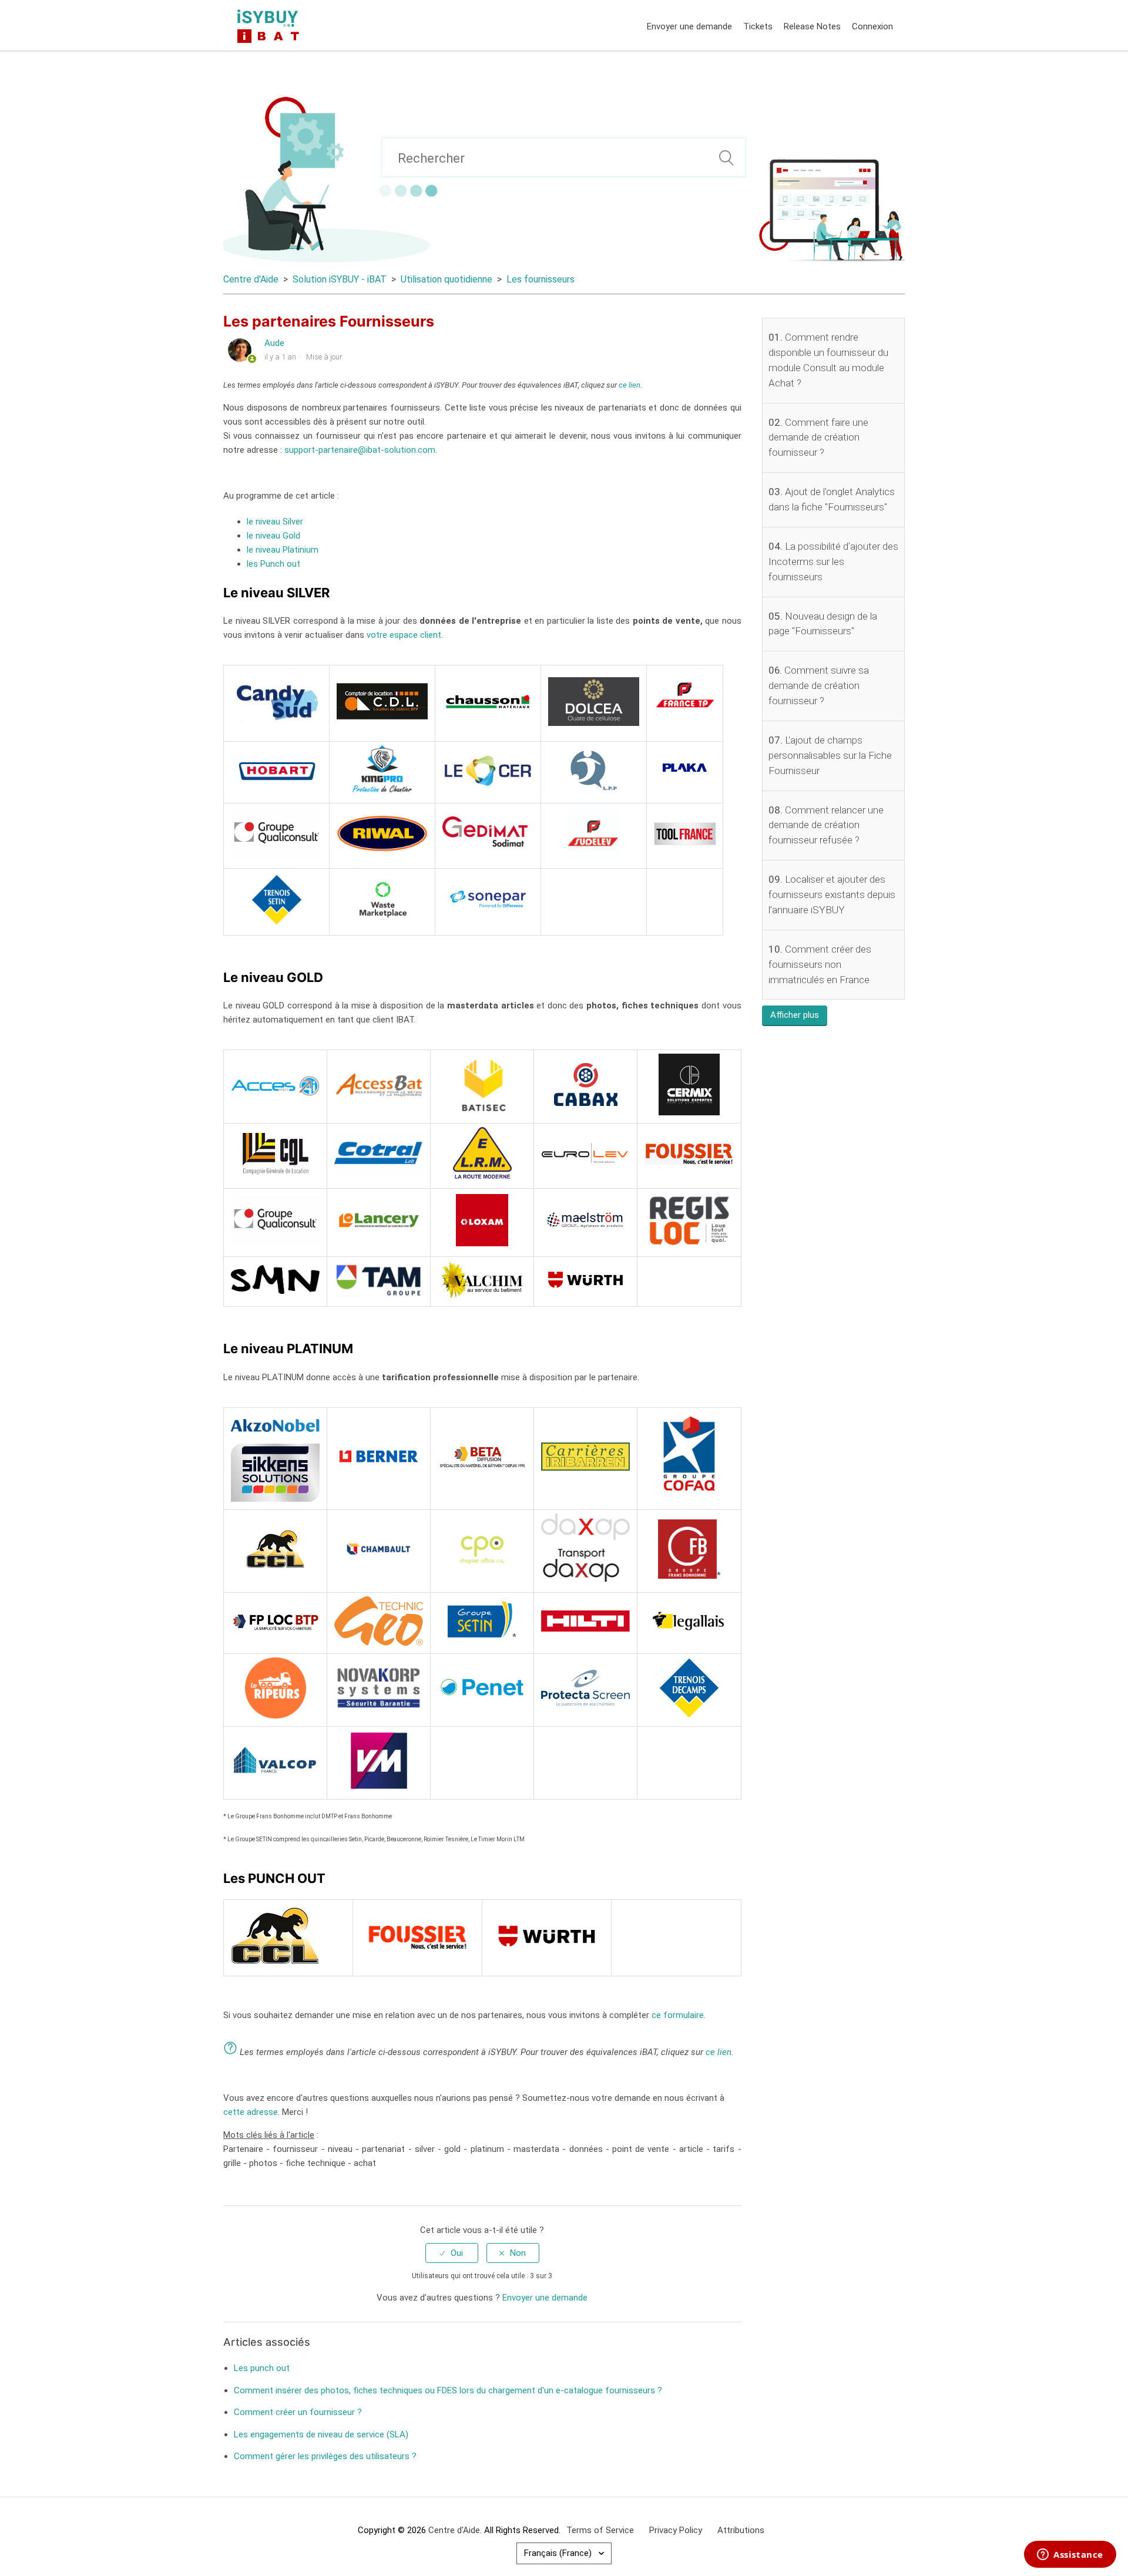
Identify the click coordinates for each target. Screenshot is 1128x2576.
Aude (274, 343)
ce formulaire (678, 2015)
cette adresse (251, 2112)
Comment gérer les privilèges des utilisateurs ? (325, 2456)
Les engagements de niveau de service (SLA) (321, 2434)
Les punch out (262, 2368)
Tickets (758, 26)
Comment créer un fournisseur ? (298, 2412)
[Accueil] (271, 25)
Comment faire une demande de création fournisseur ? (818, 438)
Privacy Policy (676, 2530)
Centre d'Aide (251, 279)
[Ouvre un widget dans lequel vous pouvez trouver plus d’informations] (1070, 2555)
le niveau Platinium (283, 550)
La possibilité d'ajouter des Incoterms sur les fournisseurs (833, 561)
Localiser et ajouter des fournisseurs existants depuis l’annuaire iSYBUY (832, 894)
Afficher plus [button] (795, 1015)
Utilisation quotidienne (446, 279)
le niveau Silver (275, 522)
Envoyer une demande (689, 26)
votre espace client (404, 635)
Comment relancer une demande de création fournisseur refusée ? (826, 825)
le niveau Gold (273, 536)
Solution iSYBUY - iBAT (340, 279)
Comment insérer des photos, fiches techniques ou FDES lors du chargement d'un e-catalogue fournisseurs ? (448, 2390)
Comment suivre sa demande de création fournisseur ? (819, 685)
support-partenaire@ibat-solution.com (360, 450)
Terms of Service (600, 2530)
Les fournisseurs (540, 279)
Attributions (741, 2530)
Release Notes (812, 26)
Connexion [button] (872, 26)
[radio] (452, 2253)
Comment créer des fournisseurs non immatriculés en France (820, 964)
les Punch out (273, 564)
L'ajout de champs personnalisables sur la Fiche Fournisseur (830, 755)
